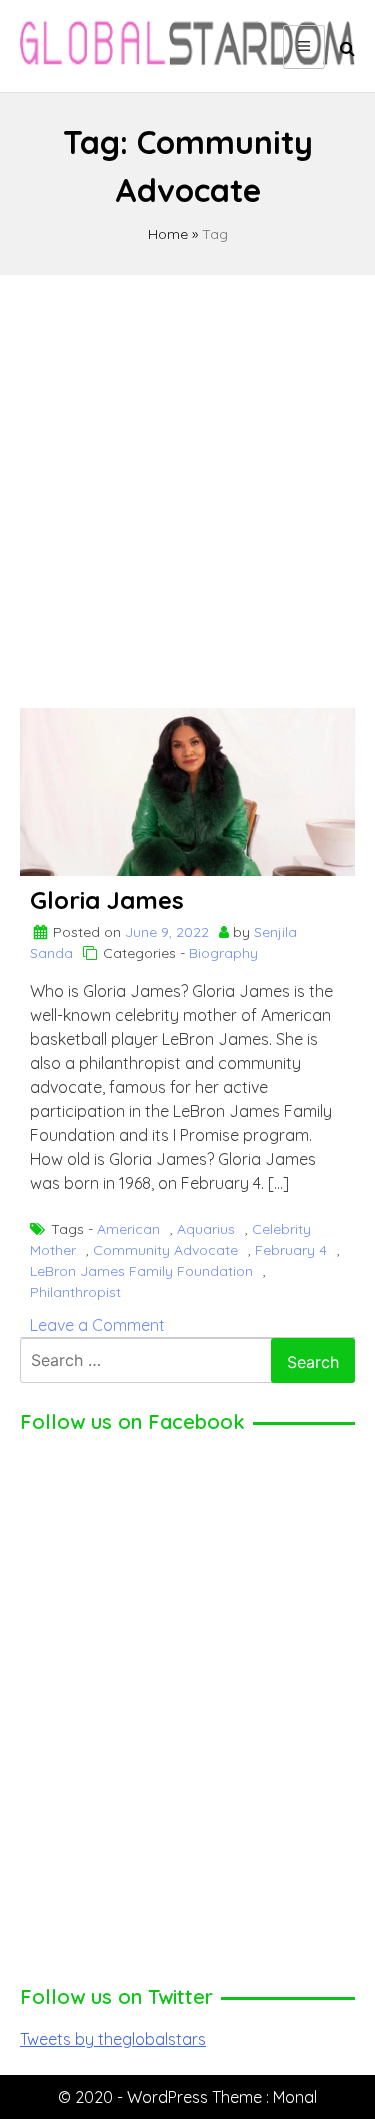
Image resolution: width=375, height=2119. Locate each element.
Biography (223, 953)
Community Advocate (165, 1250)
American (128, 1229)
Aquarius (206, 1229)
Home (168, 234)
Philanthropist (75, 1292)
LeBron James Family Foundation (141, 1271)
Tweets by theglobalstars (113, 2039)
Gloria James (107, 900)
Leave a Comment (97, 1325)
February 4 (291, 1250)
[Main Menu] (304, 47)
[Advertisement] (187, 482)
